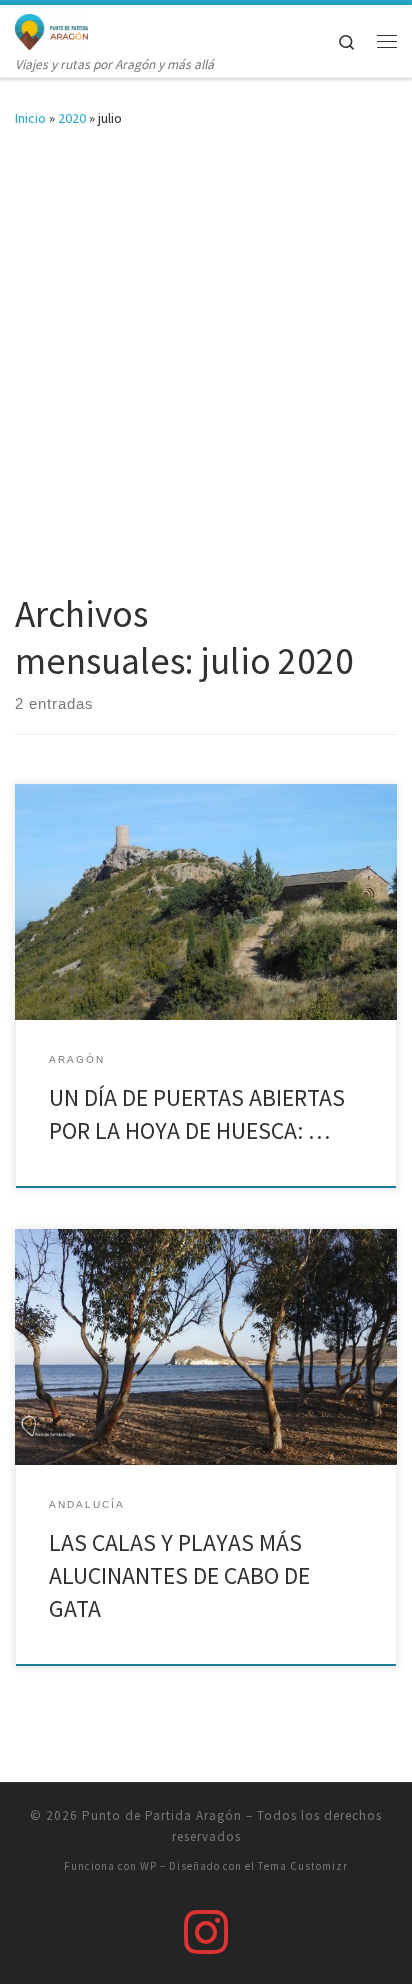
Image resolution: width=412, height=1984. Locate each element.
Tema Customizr (303, 1866)
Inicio (30, 118)
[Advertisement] (206, 375)
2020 (72, 118)
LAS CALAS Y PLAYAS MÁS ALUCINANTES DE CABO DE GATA (179, 1576)
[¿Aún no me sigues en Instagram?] (206, 1932)
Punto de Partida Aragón (162, 1815)
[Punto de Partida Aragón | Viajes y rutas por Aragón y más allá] (51, 29)
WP (148, 1866)
